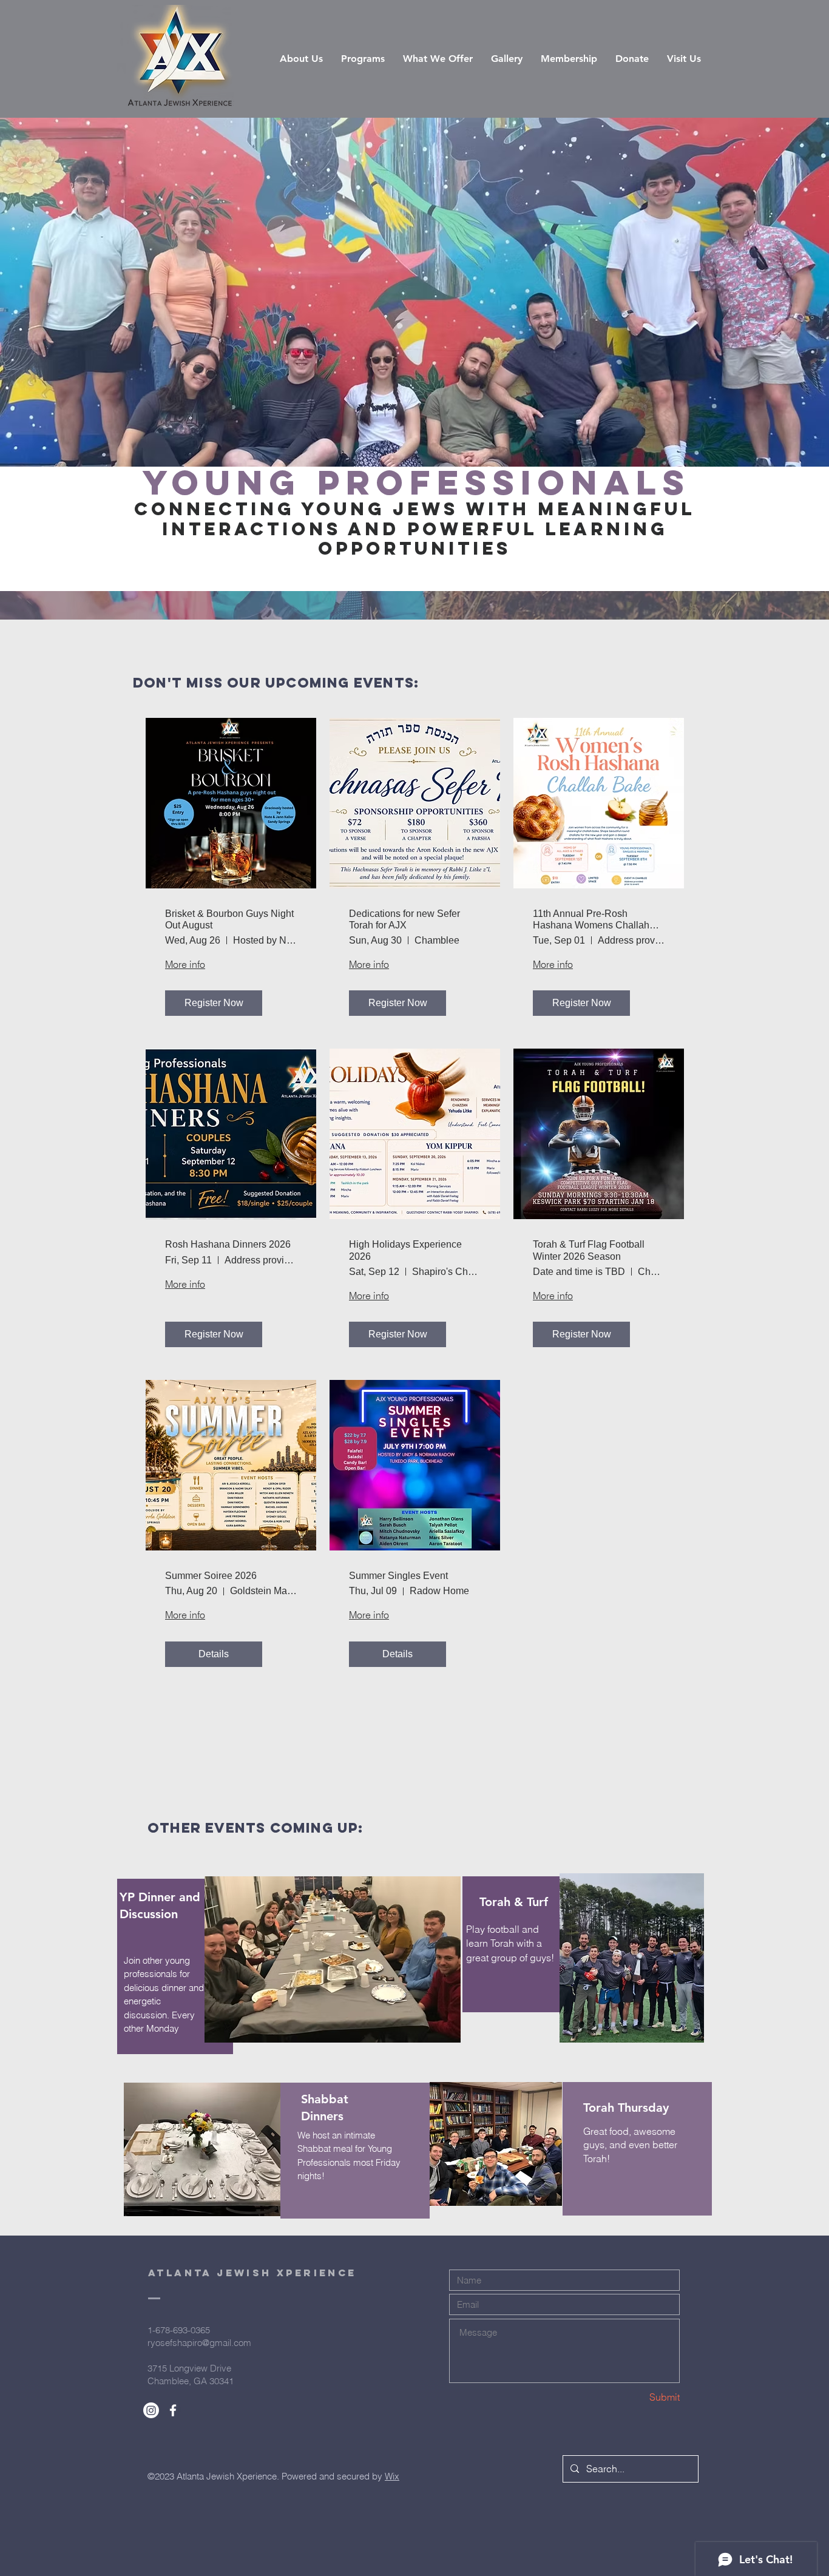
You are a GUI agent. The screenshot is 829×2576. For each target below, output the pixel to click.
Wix (392, 2476)
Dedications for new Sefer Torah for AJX (404, 919)
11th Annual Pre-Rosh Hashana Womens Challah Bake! (591, 920)
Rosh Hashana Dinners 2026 (228, 1244)
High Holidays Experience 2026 (405, 1250)
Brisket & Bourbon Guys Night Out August (229, 919)
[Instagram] (151, 2410)
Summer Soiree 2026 (211, 1576)
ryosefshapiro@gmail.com (199, 2343)
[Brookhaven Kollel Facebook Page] (173, 2410)
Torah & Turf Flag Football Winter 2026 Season (589, 1250)
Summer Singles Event (398, 1576)
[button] (363, 59)
